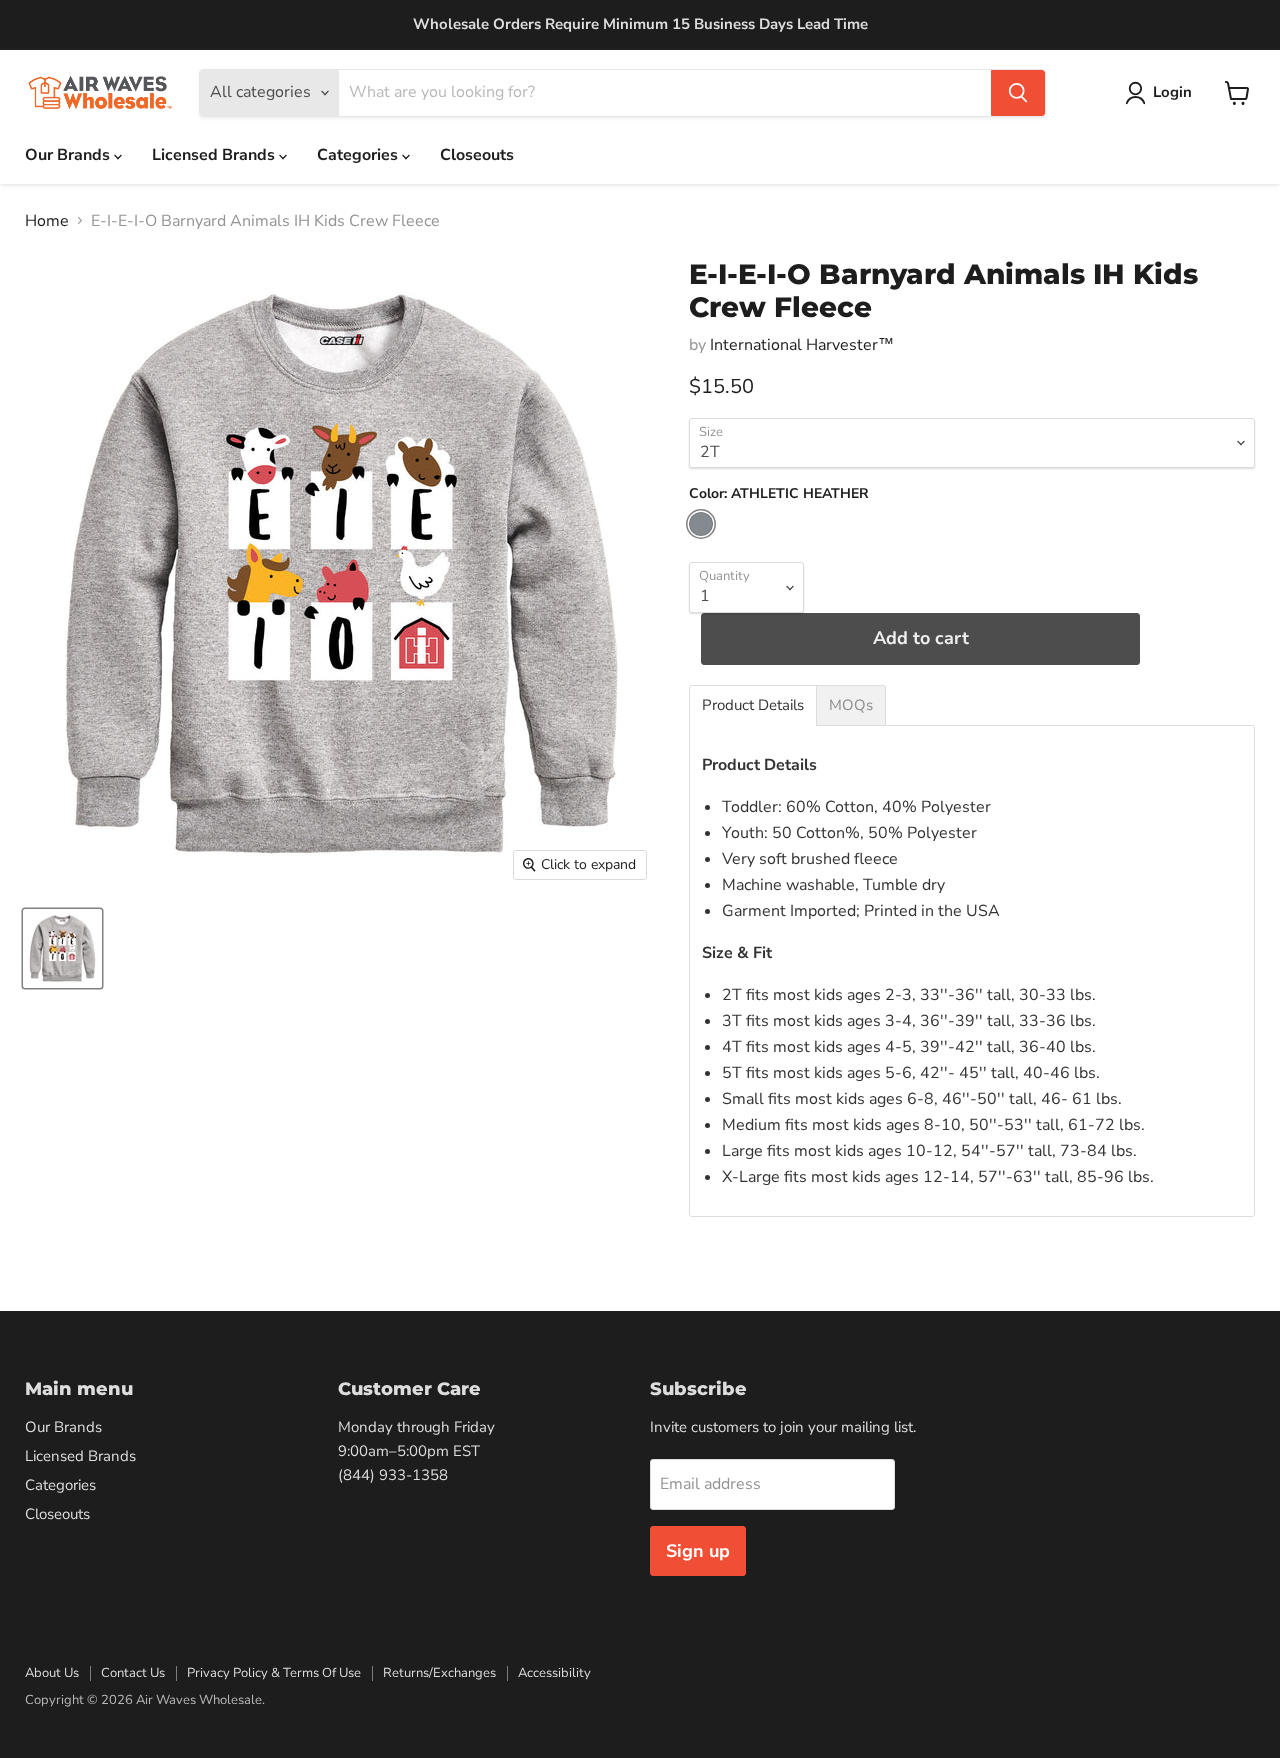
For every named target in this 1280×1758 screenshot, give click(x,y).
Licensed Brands (215, 155)
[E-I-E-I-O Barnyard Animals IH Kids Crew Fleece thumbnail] (62, 948)
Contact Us (133, 1673)
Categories (359, 155)
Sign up (698, 1551)
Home (47, 221)
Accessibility (554, 1673)
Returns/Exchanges (439, 1673)
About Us (52, 1673)
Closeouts (477, 155)
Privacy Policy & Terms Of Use (274, 1673)
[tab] (753, 705)
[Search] (1018, 93)
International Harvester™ (802, 345)
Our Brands (69, 155)
